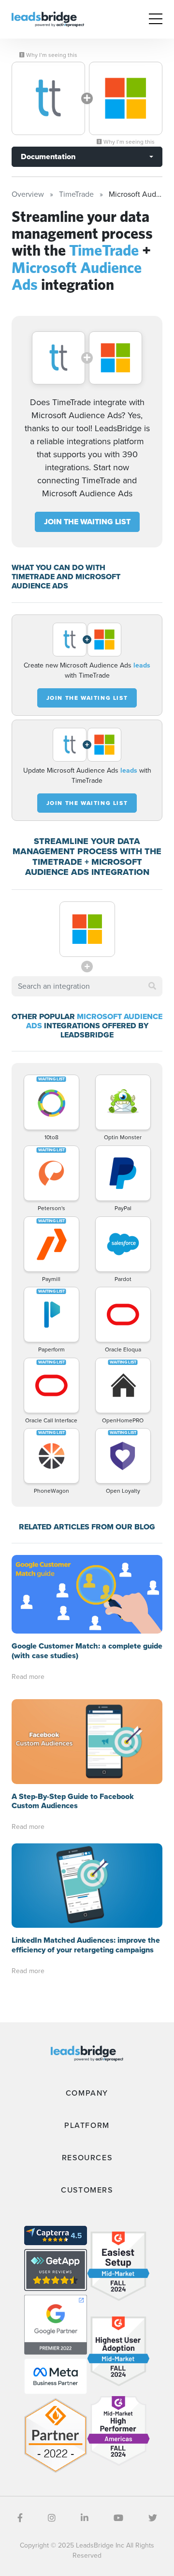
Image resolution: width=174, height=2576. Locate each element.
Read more (28, 1677)
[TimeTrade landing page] (48, 98)
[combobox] (87, 986)
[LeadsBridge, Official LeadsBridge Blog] (48, 19)
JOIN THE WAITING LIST (87, 522)
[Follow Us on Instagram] (52, 2518)
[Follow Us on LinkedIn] (85, 2518)
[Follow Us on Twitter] (153, 2518)
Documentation (48, 157)
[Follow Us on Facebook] (20, 2518)
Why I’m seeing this (51, 55)
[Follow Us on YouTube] (118, 2518)
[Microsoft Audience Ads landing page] (126, 98)
